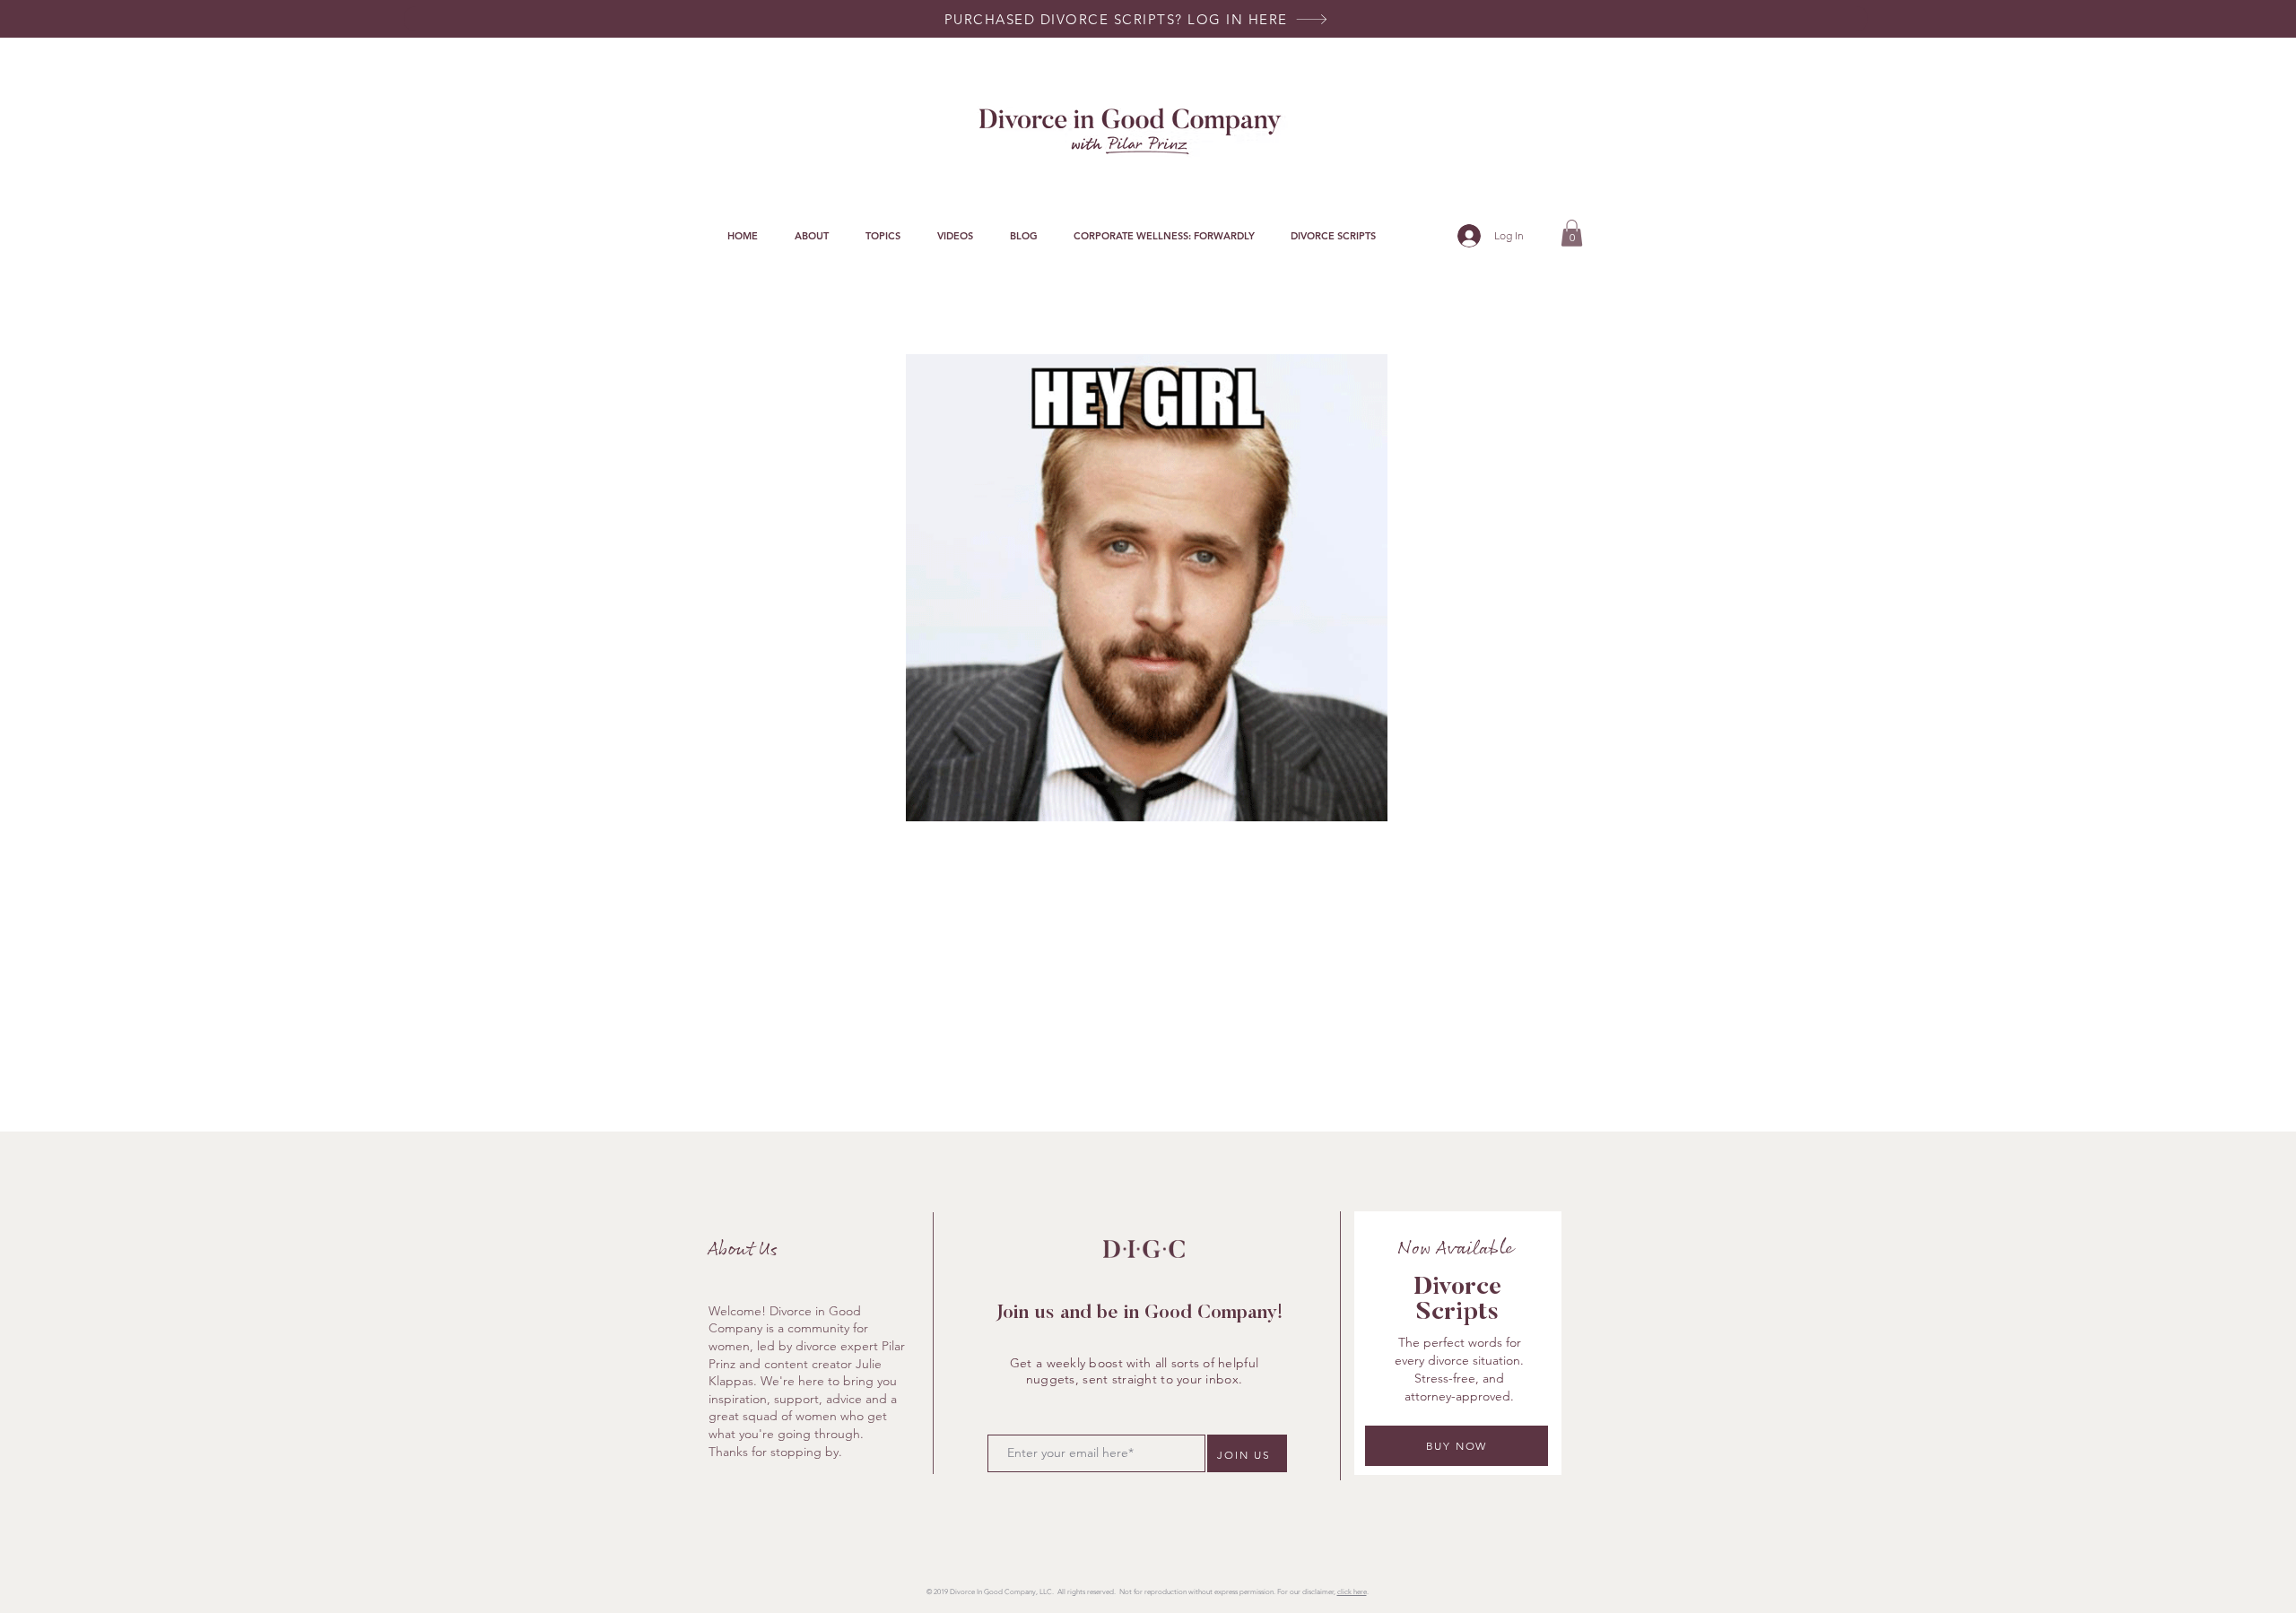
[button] (883, 236)
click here (1352, 1592)
